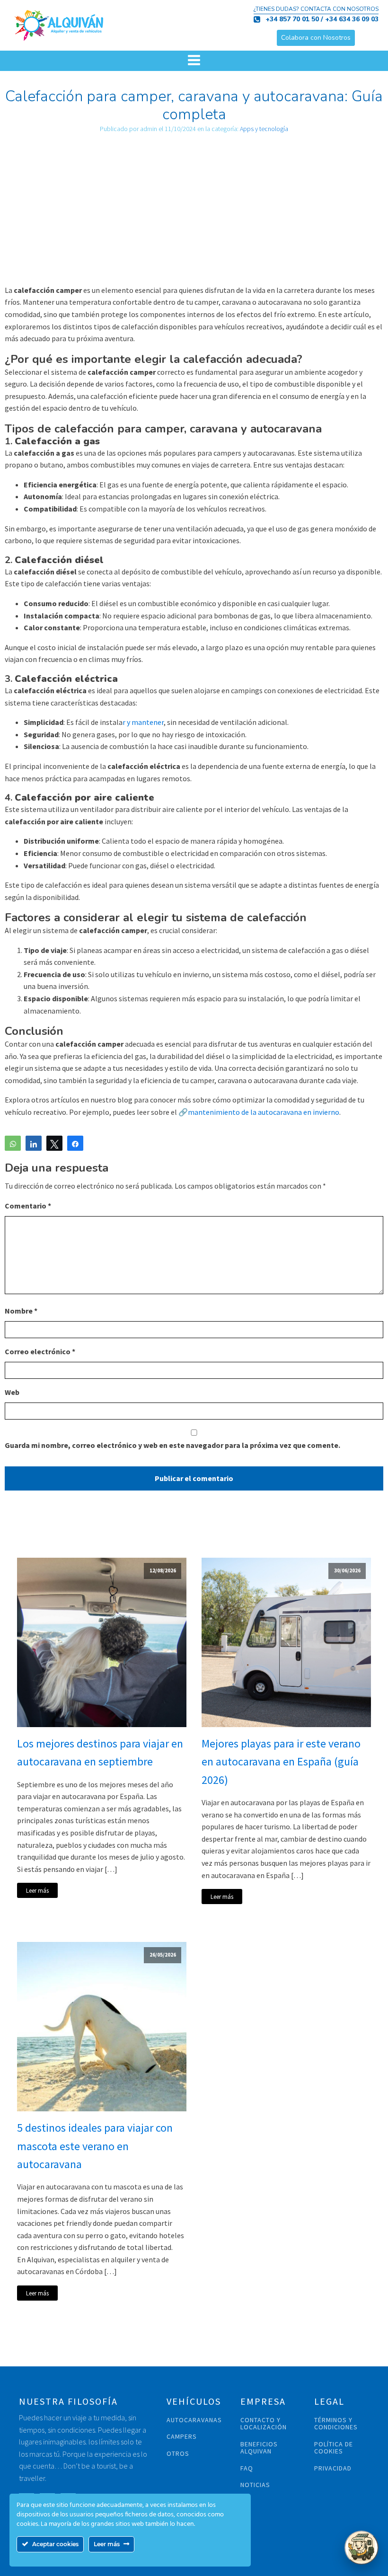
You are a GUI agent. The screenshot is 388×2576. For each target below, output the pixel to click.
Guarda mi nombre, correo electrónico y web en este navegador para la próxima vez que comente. (172, 1445)
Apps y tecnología (264, 129)
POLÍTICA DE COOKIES (334, 2448)
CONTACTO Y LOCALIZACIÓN (264, 2424)
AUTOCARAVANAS (194, 2420)
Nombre (21, 1311)
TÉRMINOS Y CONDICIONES (336, 2424)
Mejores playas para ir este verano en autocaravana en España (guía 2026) (281, 1762)
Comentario (28, 1206)
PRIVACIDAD (333, 2468)
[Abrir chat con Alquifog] (362, 2548)
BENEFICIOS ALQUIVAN (259, 2448)
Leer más (37, 1890)
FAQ (247, 2468)
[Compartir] (34, 1143)
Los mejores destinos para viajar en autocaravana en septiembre (100, 1752)
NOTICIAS (255, 2485)
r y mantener (143, 722)
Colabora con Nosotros (316, 38)
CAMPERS (182, 2437)
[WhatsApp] (13, 1143)
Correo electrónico (40, 1351)
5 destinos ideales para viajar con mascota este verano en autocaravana (95, 2146)
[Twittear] (54, 1143)
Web (12, 1392)
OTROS (178, 2454)
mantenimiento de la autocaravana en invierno (264, 1112)
